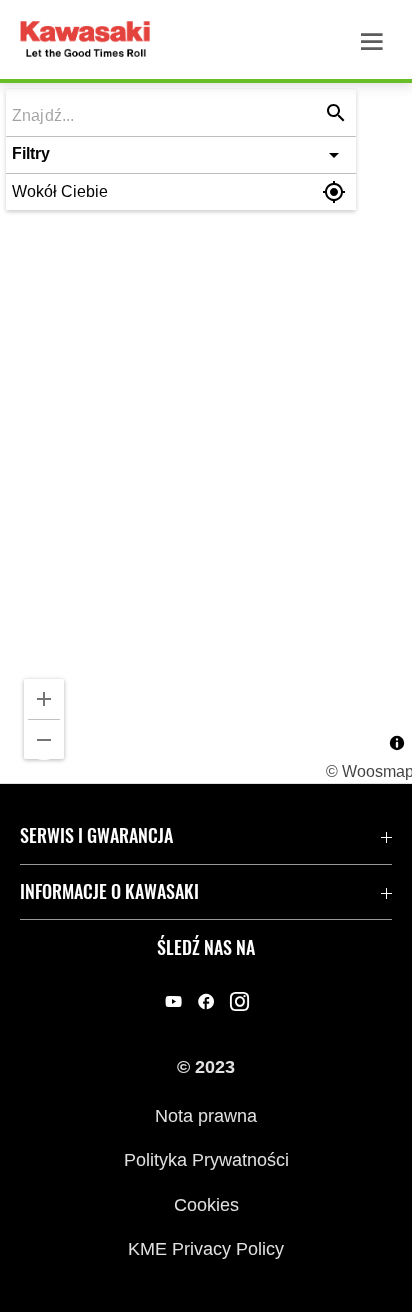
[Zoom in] (44, 699)
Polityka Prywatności (206, 1160)
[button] (181, 155)
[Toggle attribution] (397, 743)
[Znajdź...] (336, 113)
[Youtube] (173, 1001)
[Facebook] (206, 1001)
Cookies (206, 1204)
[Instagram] (239, 1001)
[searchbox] (167, 114)
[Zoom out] (44, 740)
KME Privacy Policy (206, 1248)
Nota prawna (206, 1115)
